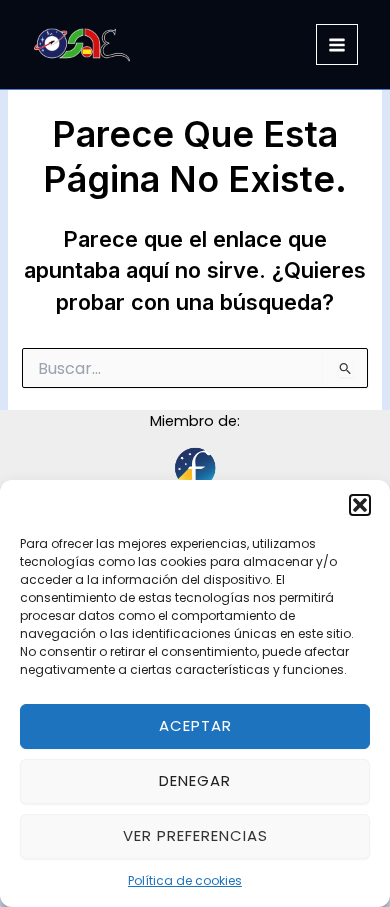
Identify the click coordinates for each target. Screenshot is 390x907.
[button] (360, 505)
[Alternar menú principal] (337, 45)
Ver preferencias (195, 835)
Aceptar (195, 725)
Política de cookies (185, 880)
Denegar (195, 780)
